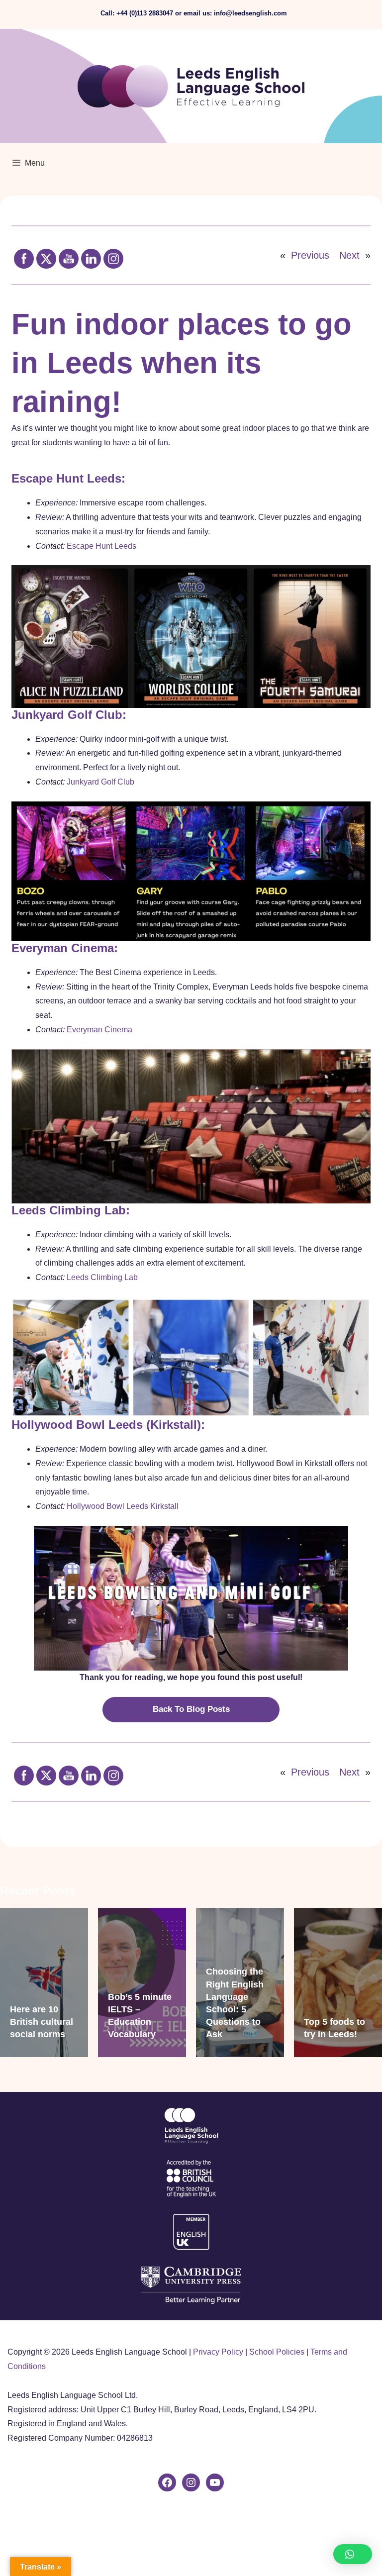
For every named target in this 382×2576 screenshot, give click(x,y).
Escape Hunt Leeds (101, 546)
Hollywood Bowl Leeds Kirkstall (123, 1506)
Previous (310, 255)
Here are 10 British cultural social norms (42, 2022)
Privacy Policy (218, 2352)
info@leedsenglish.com (250, 13)
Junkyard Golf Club (100, 782)
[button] (353, 2554)
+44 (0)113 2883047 (145, 13)
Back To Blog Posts (191, 1709)
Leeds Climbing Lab (102, 1277)
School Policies (277, 2352)
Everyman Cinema (99, 1030)
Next (349, 255)
